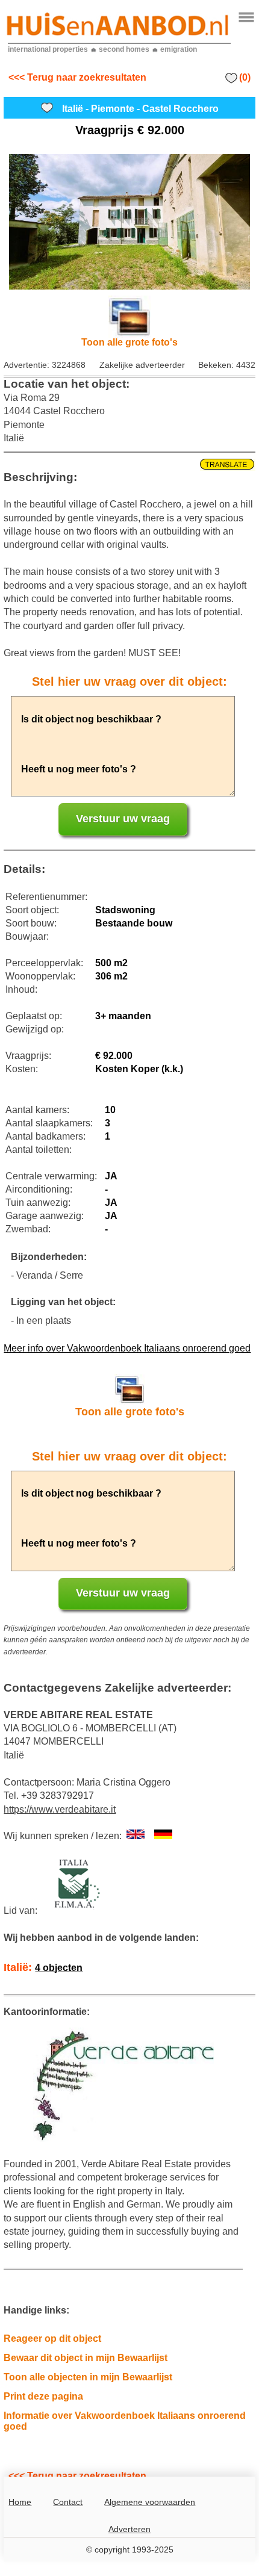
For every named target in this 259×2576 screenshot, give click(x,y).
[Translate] (129, 465)
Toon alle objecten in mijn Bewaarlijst (88, 2377)
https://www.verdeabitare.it (60, 1809)
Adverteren (129, 2529)
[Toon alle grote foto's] (129, 222)
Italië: (43, 1967)
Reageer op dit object (52, 2339)
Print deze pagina (43, 2396)
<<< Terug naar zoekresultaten (77, 77)
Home (20, 2502)
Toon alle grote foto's (129, 342)
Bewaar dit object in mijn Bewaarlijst (86, 2358)
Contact (68, 2502)
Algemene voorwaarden (150, 2502)
